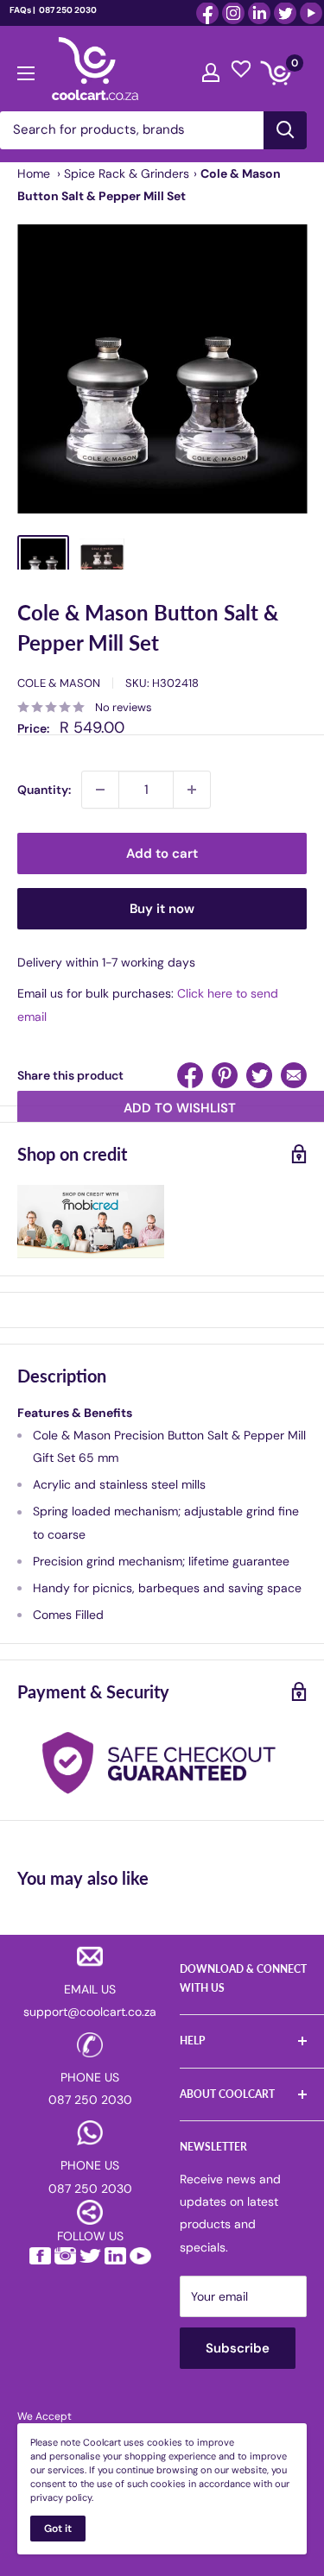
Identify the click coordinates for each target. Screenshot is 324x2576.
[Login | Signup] (211, 68)
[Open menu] (26, 69)
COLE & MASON (59, 683)
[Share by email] (294, 1075)
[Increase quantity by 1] (192, 790)
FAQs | (22, 10)
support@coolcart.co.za (90, 2012)
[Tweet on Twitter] (259, 1075)
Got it (58, 2529)
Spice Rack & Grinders (127, 173)
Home (34, 173)
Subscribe (238, 2348)
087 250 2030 (67, 10)
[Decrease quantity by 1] (100, 790)
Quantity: (44, 790)
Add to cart (162, 853)
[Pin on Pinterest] (225, 1075)
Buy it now (162, 909)
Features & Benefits (75, 1413)
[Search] (285, 130)
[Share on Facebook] (190, 1075)
